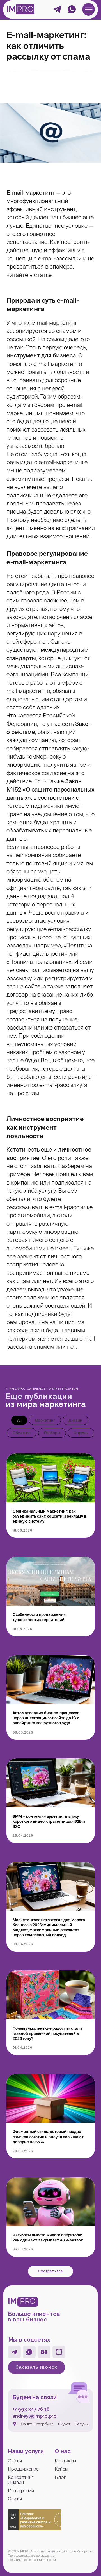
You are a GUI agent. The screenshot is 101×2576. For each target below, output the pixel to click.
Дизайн (75, 1420)
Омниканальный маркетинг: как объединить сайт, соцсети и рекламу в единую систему (49, 1516)
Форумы (81, 1433)
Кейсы (61, 2469)
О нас (63, 2451)
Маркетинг (45, 1420)
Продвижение (23, 2469)
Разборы (52, 1433)
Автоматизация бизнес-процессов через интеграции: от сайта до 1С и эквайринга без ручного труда (46, 1718)
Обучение (22, 1433)
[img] (89, 9)
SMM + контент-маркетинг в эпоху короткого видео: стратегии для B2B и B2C (49, 1821)
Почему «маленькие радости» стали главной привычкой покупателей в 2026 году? (47, 2033)
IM (11, 9)
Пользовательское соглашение (31, 2556)
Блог (60, 2477)
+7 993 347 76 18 (31, 2409)
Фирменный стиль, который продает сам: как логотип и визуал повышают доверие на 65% (48, 2137)
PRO (25, 9)
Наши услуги (26, 2451)
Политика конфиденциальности (32, 2560)
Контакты (65, 2461)
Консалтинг (21, 2477)
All (19, 1420)
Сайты (15, 2461)
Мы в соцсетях (29, 2340)
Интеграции (21, 2490)
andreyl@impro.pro (35, 2416)
